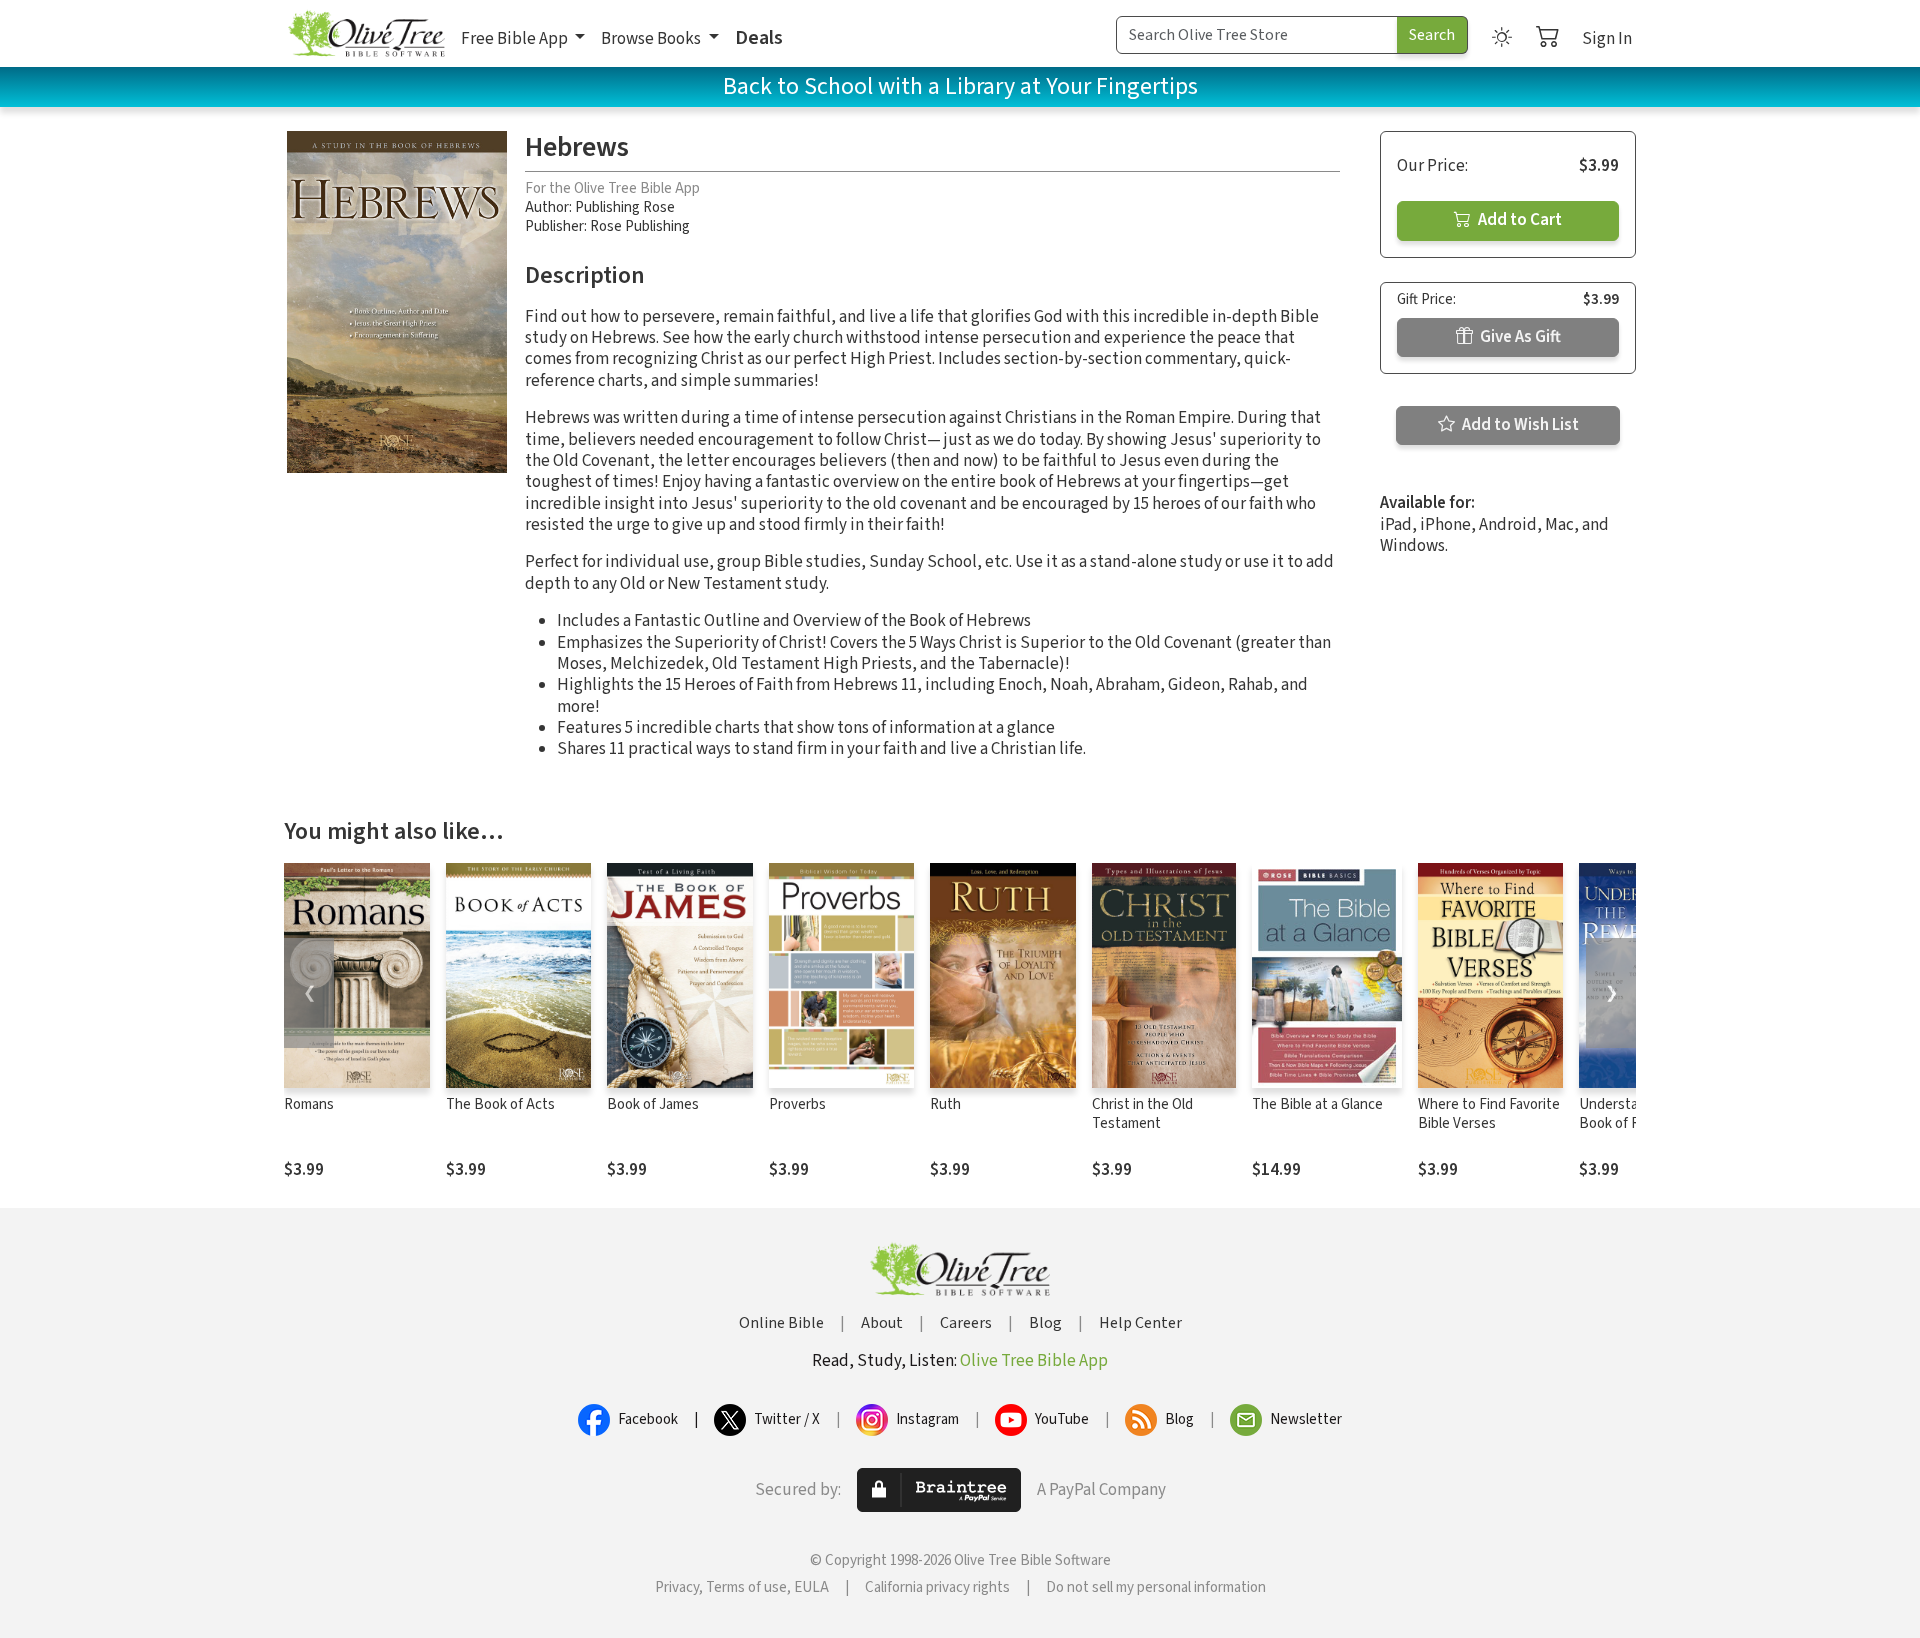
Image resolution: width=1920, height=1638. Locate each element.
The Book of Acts (500, 1104)
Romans (309, 1104)
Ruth (945, 1104)
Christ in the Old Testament (1142, 1114)
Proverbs (797, 1104)
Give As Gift (1519, 337)
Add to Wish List (1519, 425)
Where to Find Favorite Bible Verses (1489, 1114)
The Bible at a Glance (1317, 1104)
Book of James (653, 1104)
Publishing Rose (625, 207)
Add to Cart (1518, 220)
